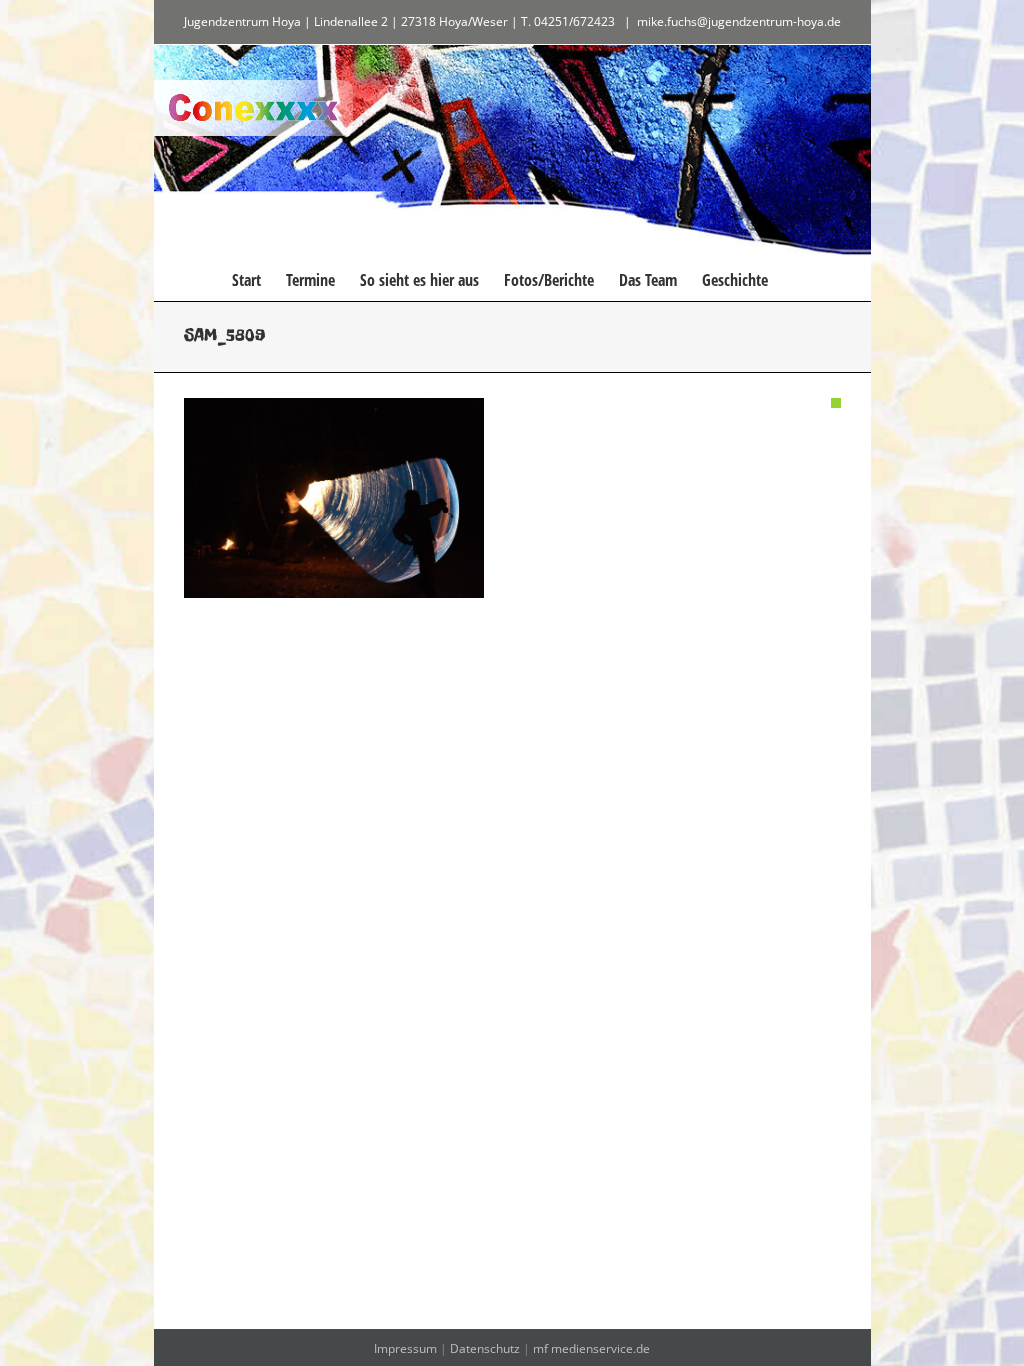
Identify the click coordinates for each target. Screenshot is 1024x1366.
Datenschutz (485, 1348)
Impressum (405, 1348)
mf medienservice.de (591, 1348)
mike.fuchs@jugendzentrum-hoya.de (739, 21)
